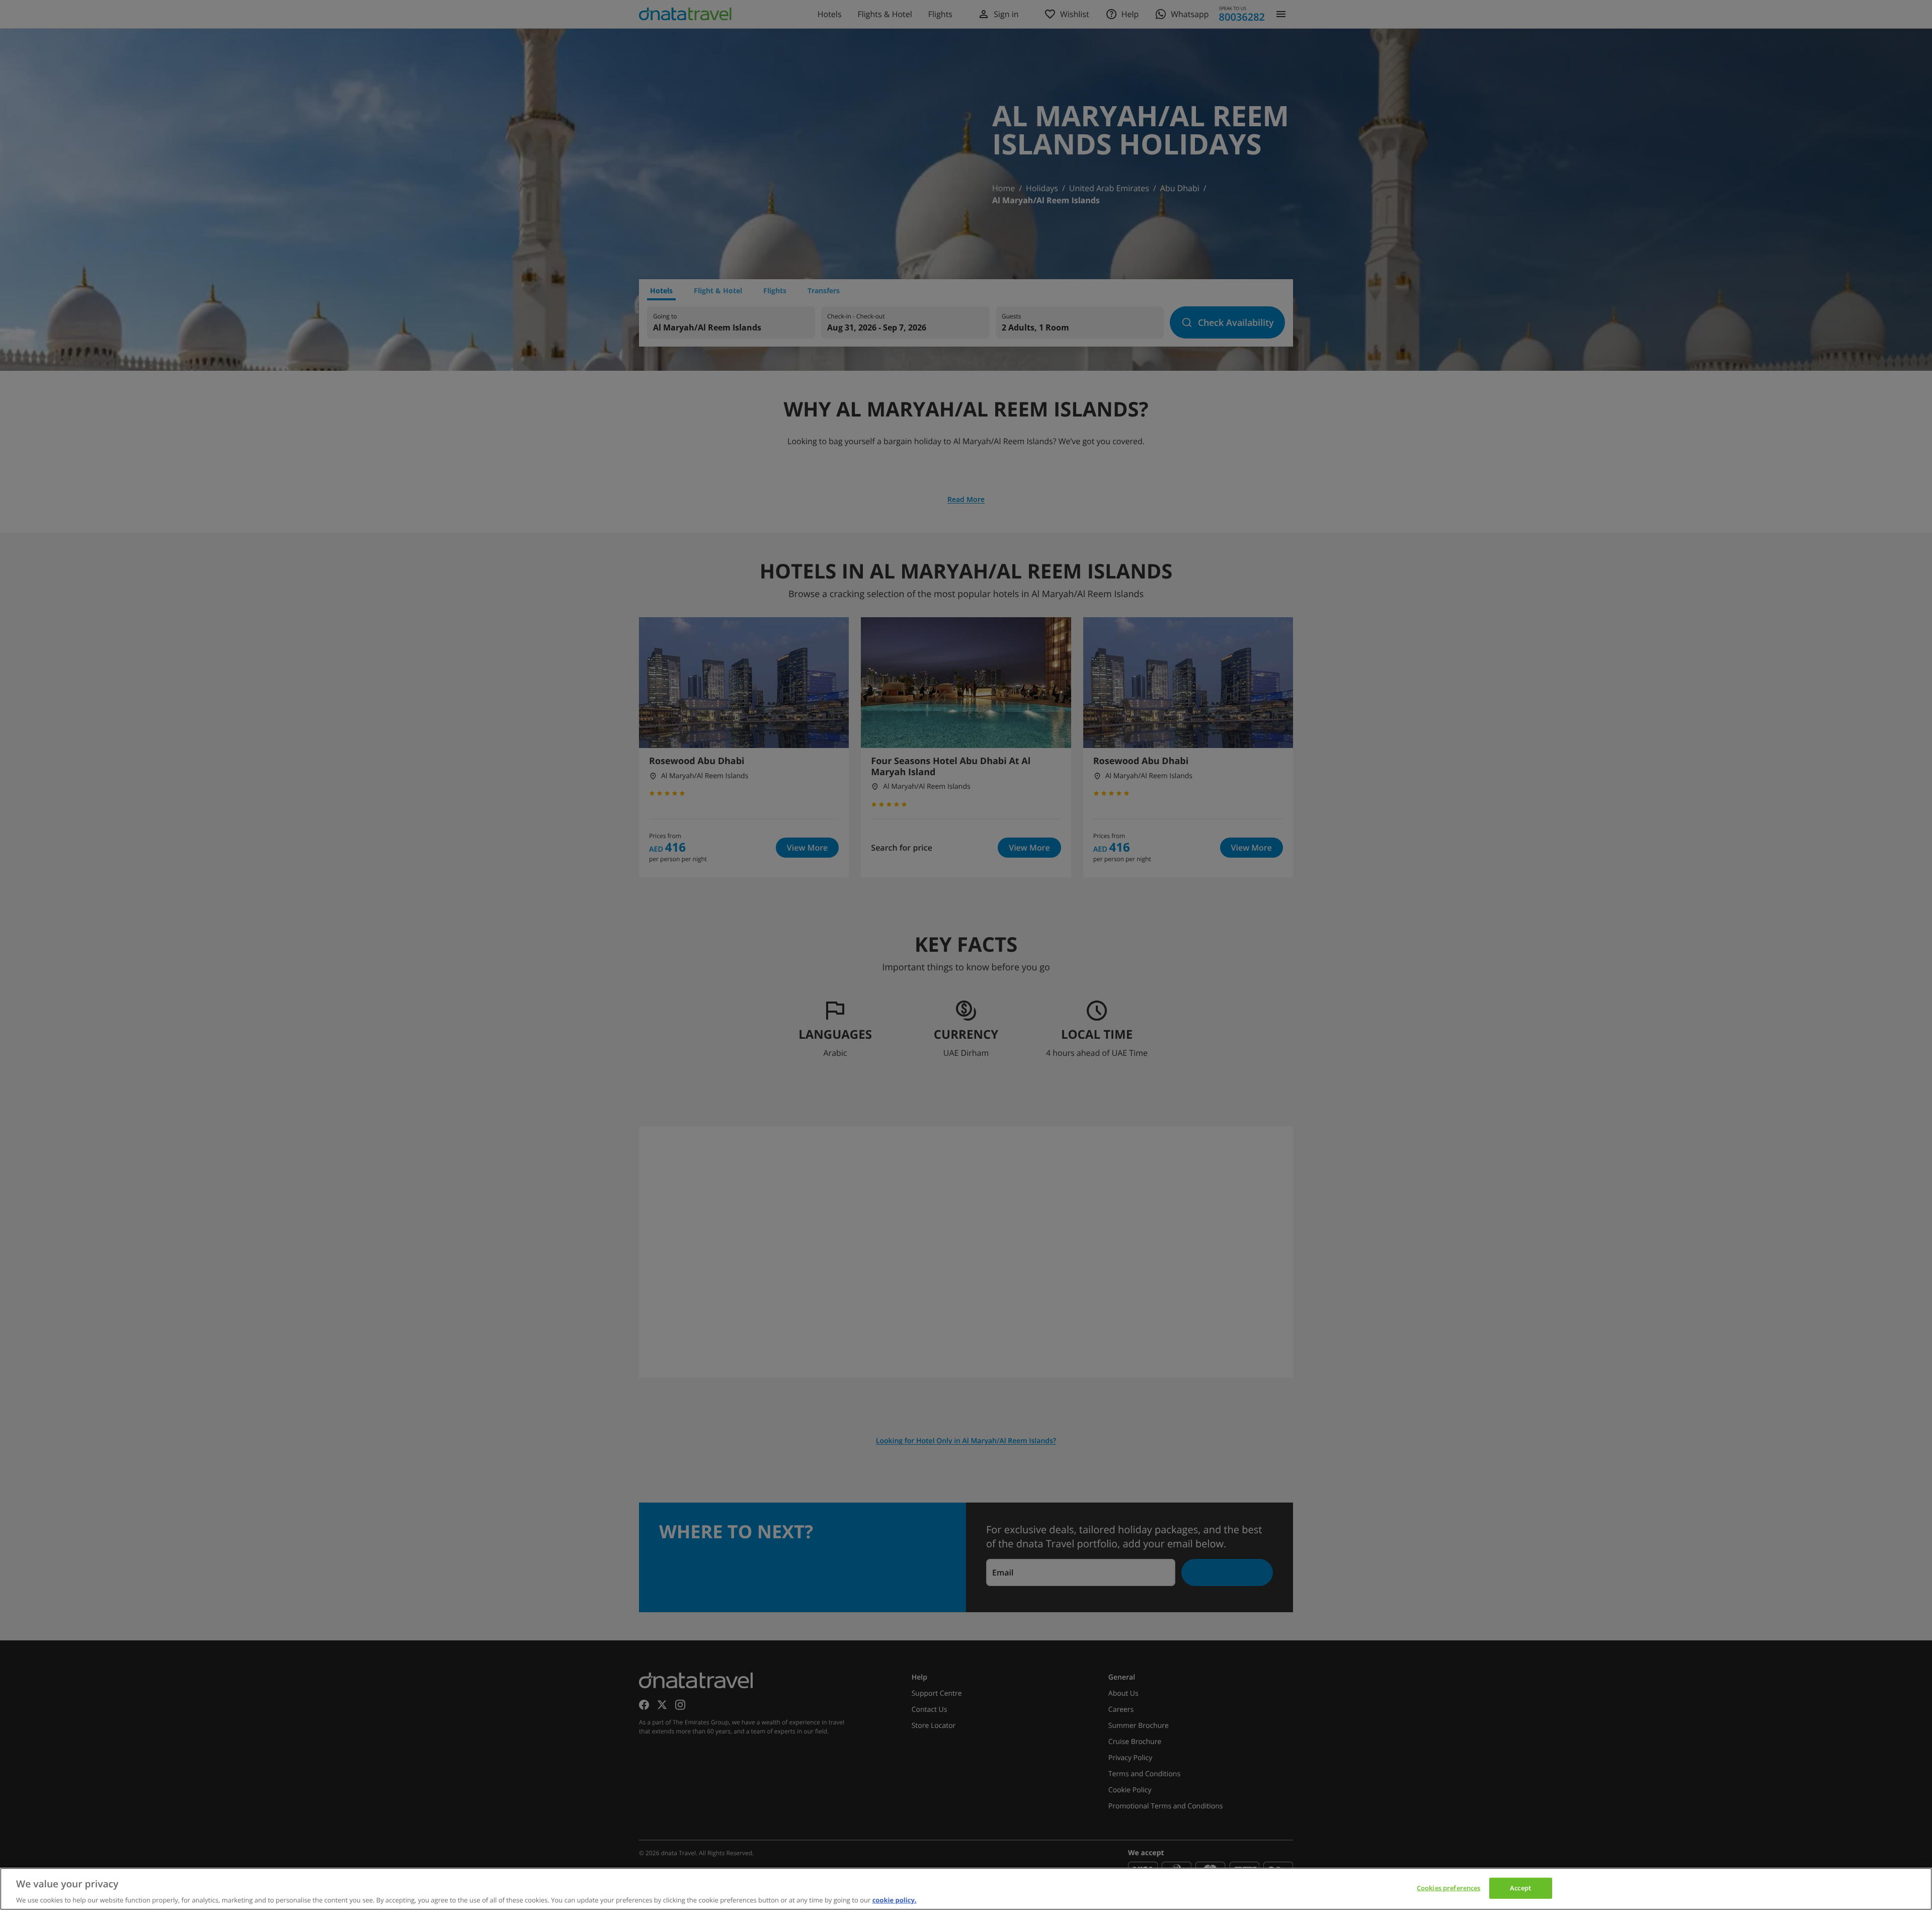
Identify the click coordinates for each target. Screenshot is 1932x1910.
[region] (966, 1889)
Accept (1520, 1887)
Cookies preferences (1448, 1887)
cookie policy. (895, 1899)
